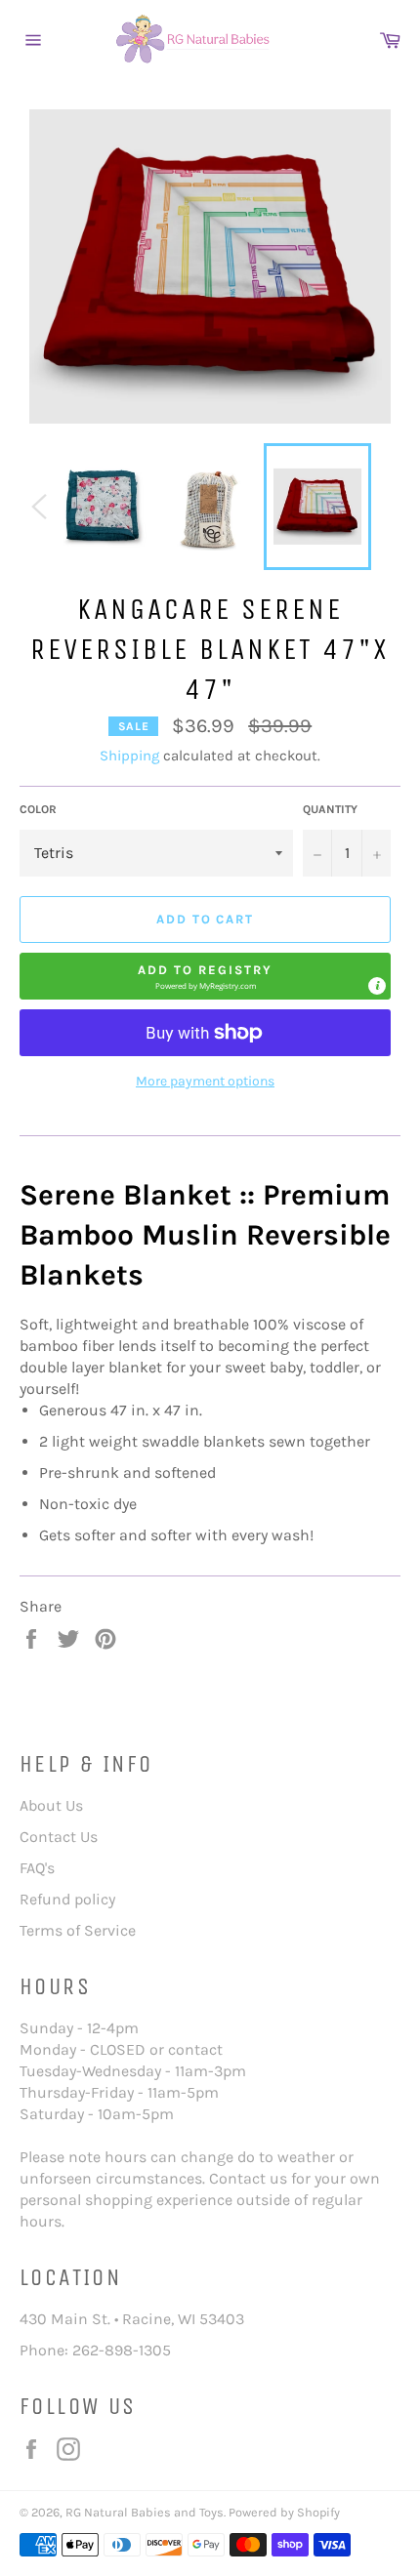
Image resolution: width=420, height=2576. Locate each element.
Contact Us (59, 1837)
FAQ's (37, 1868)
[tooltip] (377, 986)
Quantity (330, 809)
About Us (51, 1805)
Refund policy (67, 1899)
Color (38, 809)
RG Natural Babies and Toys (145, 2512)
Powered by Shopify (284, 2512)
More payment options (205, 1081)
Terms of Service (78, 1930)
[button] (205, 976)
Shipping (129, 756)
